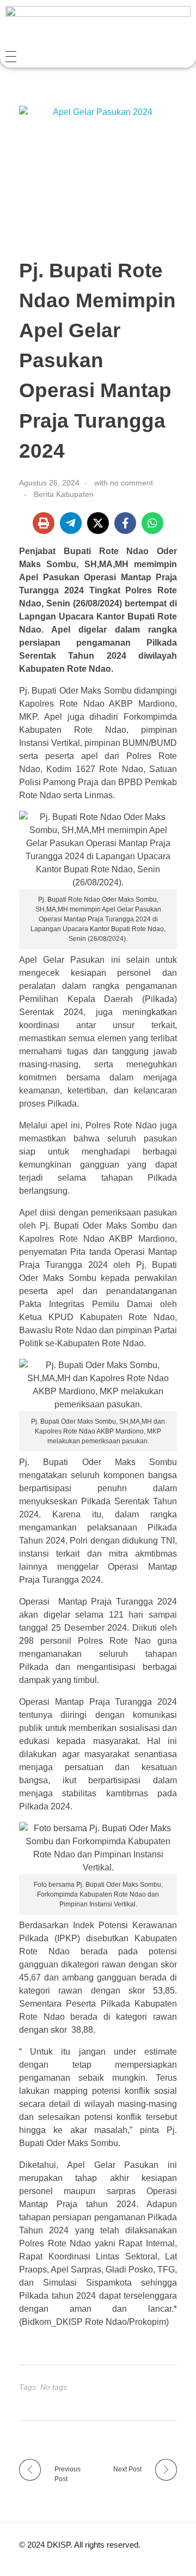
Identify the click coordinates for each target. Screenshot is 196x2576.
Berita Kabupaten (64, 494)
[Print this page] (44, 523)
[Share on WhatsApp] (152, 523)
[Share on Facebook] (125, 523)
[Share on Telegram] (71, 523)
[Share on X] (98, 523)
